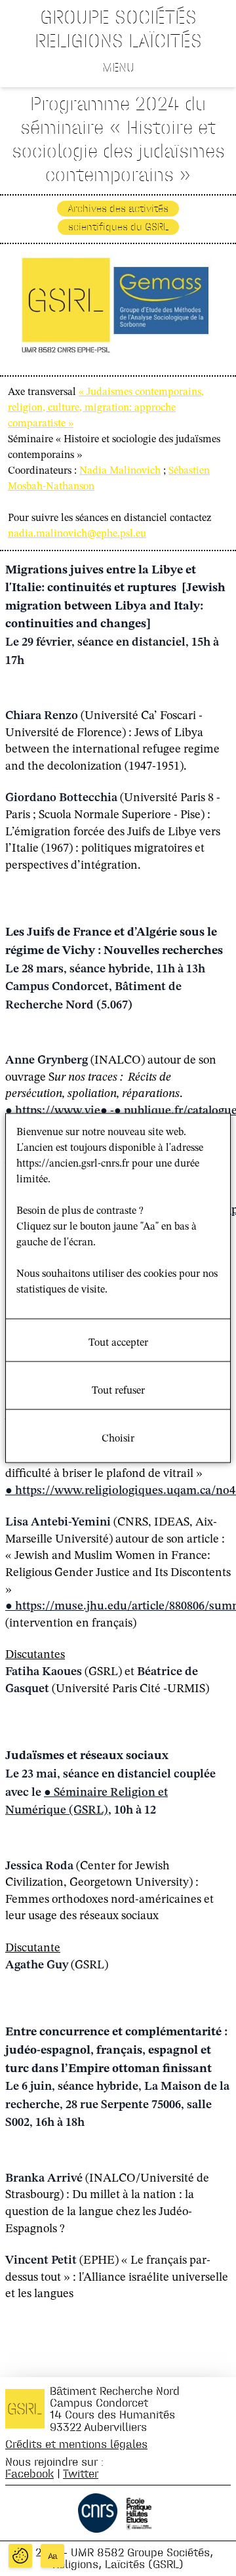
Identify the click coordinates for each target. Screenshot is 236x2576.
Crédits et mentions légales (76, 2444)
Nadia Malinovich (120, 471)
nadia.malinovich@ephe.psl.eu (77, 534)
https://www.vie (58, 1111)
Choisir (118, 1439)
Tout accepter (118, 1343)
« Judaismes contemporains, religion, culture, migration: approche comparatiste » (106, 408)
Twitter (81, 2473)
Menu (118, 67)
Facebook (29, 2473)
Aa (53, 2556)
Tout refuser (118, 1391)
